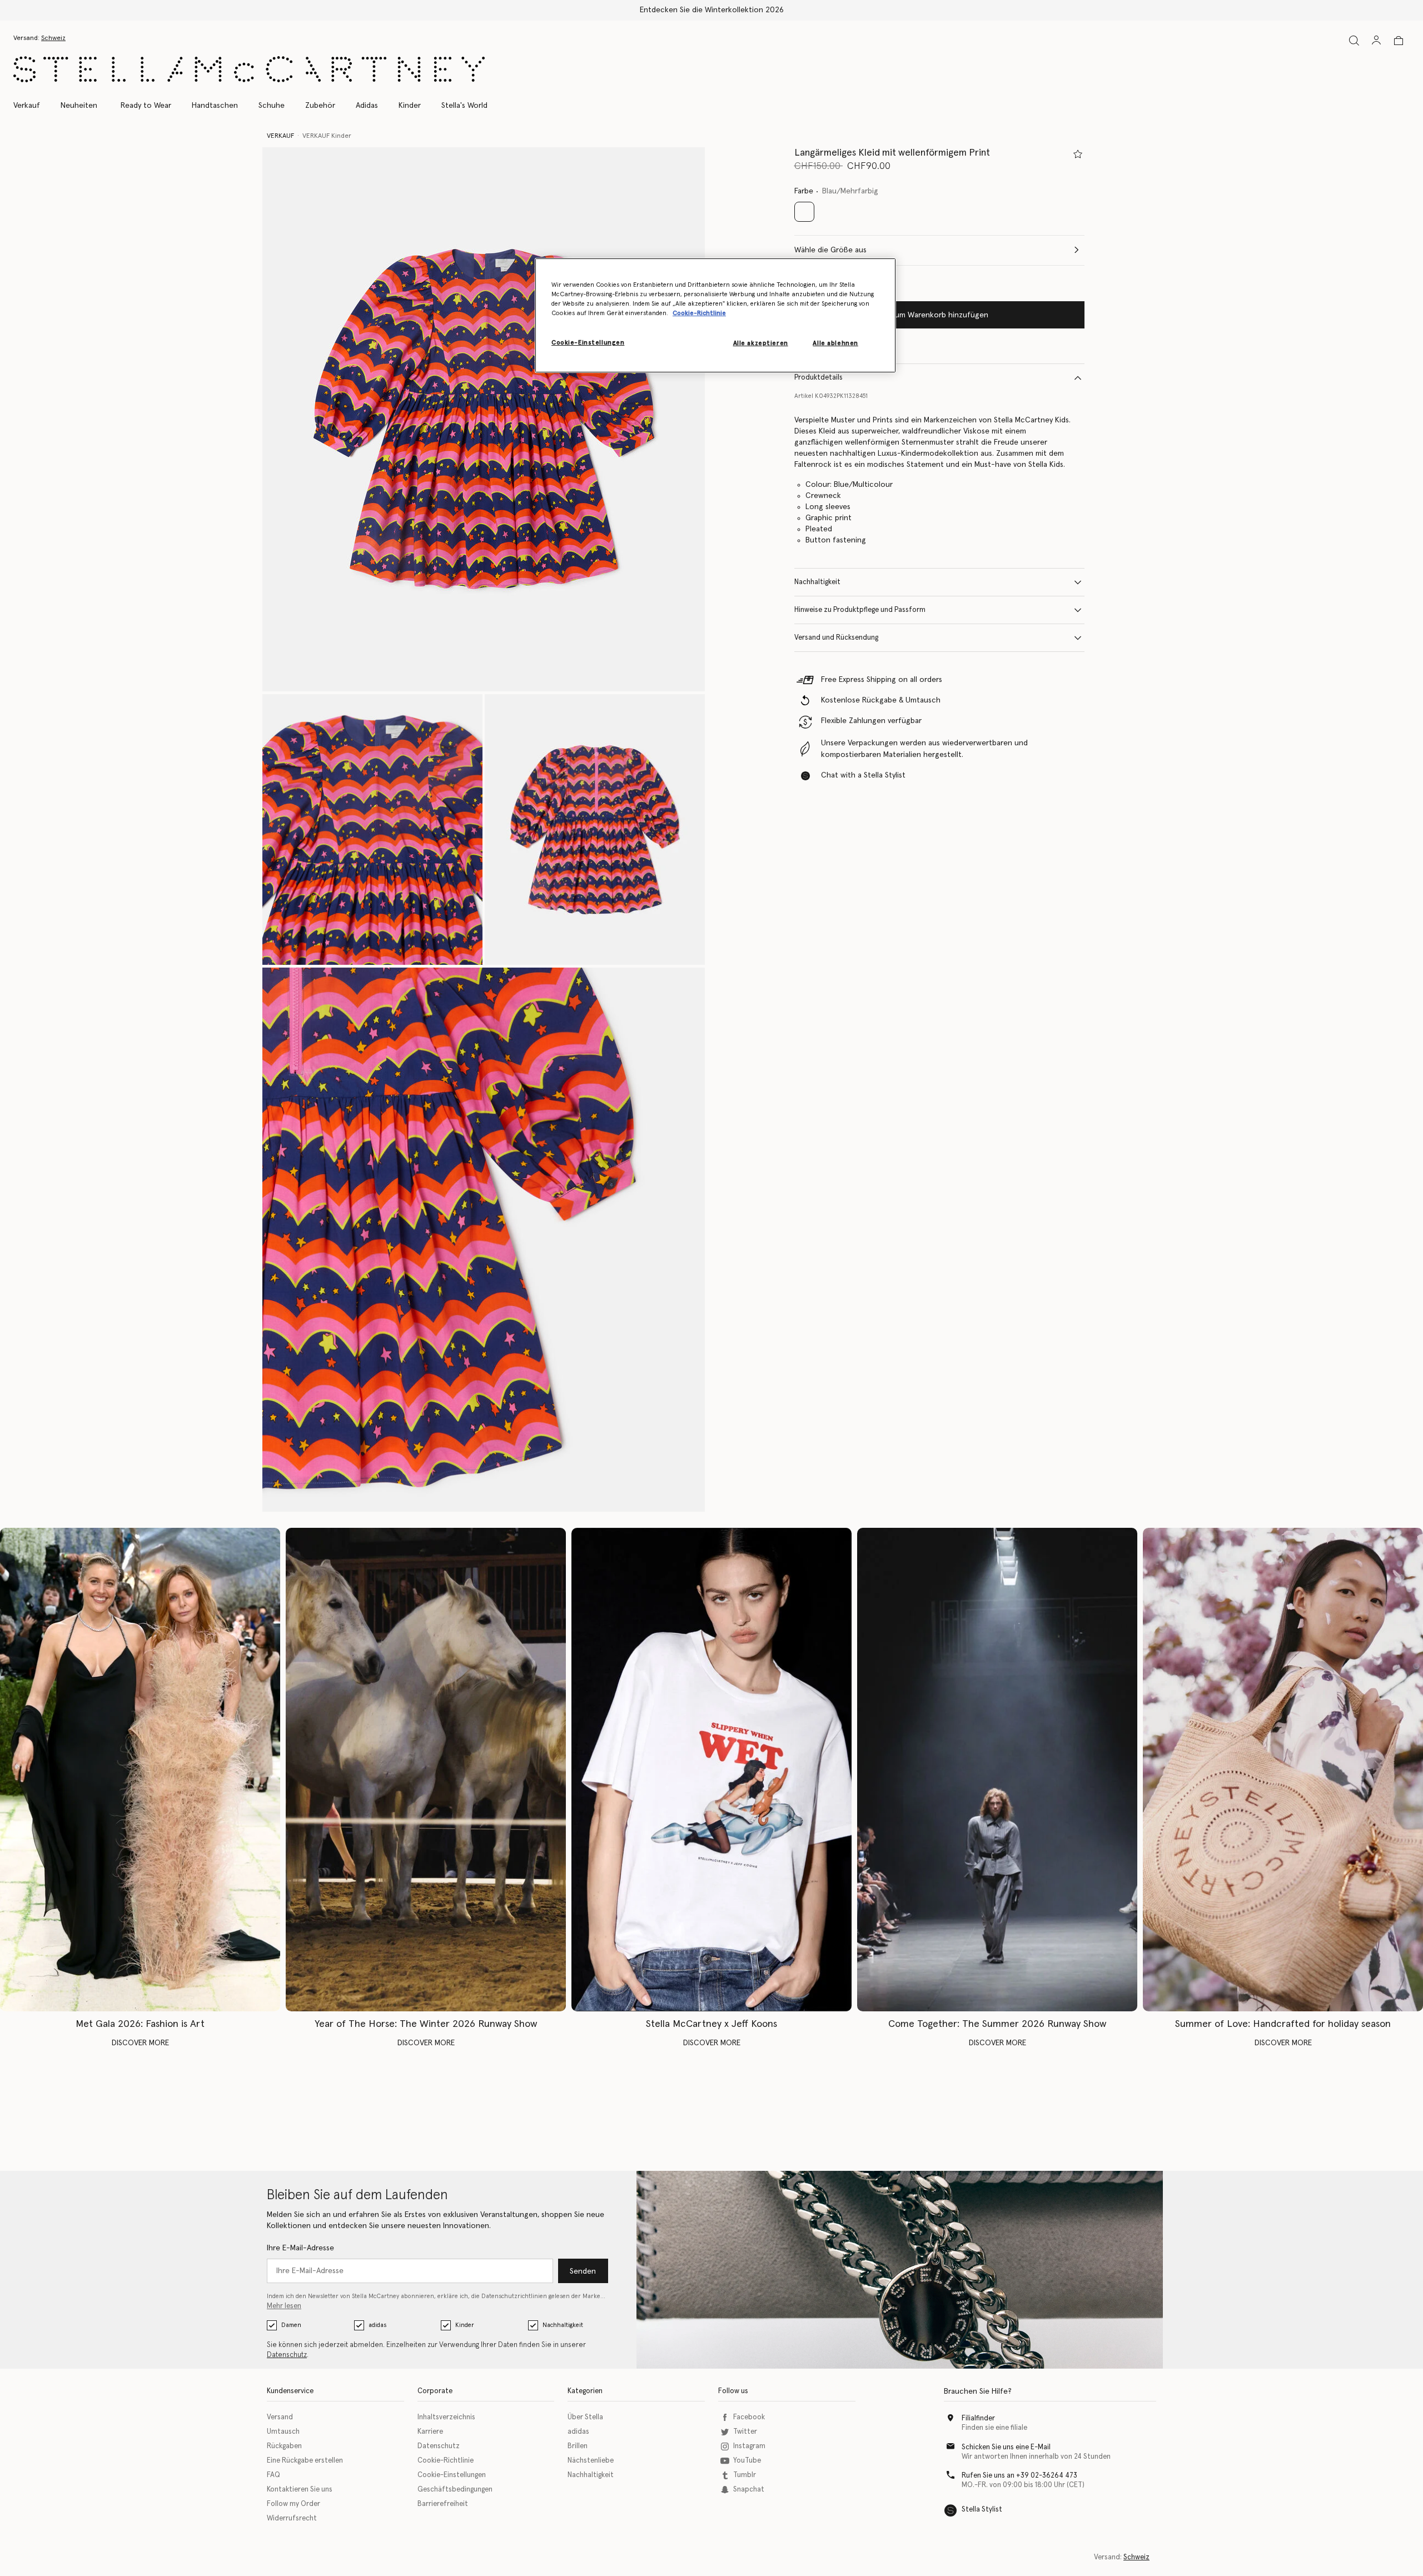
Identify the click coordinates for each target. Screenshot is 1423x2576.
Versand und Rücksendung (836, 638)
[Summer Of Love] (1283, 1770)
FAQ (273, 2475)
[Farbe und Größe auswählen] (1078, 154)
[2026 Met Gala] (140, 1770)
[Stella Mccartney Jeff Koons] (711, 1770)
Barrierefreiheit (443, 2504)
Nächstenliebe (591, 2461)
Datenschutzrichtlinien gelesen (526, 2296)
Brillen (578, 2446)
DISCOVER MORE (140, 2043)
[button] (484, 419)
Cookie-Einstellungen (452, 2475)
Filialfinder (978, 2418)
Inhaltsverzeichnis (446, 2417)
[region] (715, 315)
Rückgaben (284, 2446)
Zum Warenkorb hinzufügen (939, 315)
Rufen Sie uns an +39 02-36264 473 (1019, 2476)
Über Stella (585, 2417)
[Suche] (1354, 40)
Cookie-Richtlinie (446, 2461)
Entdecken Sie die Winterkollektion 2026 (712, 10)
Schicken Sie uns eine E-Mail (1006, 2447)
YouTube (747, 2461)
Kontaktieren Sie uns (300, 2490)
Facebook (749, 2417)
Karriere (430, 2432)
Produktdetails (819, 378)
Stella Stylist (982, 2510)
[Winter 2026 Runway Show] (426, 1770)
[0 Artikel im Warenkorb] (1399, 41)
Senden (583, 2271)
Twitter (745, 2432)
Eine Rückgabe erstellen (305, 2461)
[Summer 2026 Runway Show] (997, 1770)
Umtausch (283, 2432)
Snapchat (749, 2490)
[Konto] (1376, 40)
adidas (377, 2325)
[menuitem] (79, 106)
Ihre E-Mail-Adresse (300, 2248)
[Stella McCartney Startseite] (249, 69)
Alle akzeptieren (761, 343)
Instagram (749, 2446)
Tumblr (745, 2475)
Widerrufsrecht (292, 2518)
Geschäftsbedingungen (455, 2490)
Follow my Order (293, 2504)
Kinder (465, 2325)
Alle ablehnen (835, 343)
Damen (291, 2325)
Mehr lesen (284, 2306)
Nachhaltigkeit (817, 582)
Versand (280, 2417)
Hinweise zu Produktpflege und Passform (860, 610)
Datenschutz (287, 2355)
